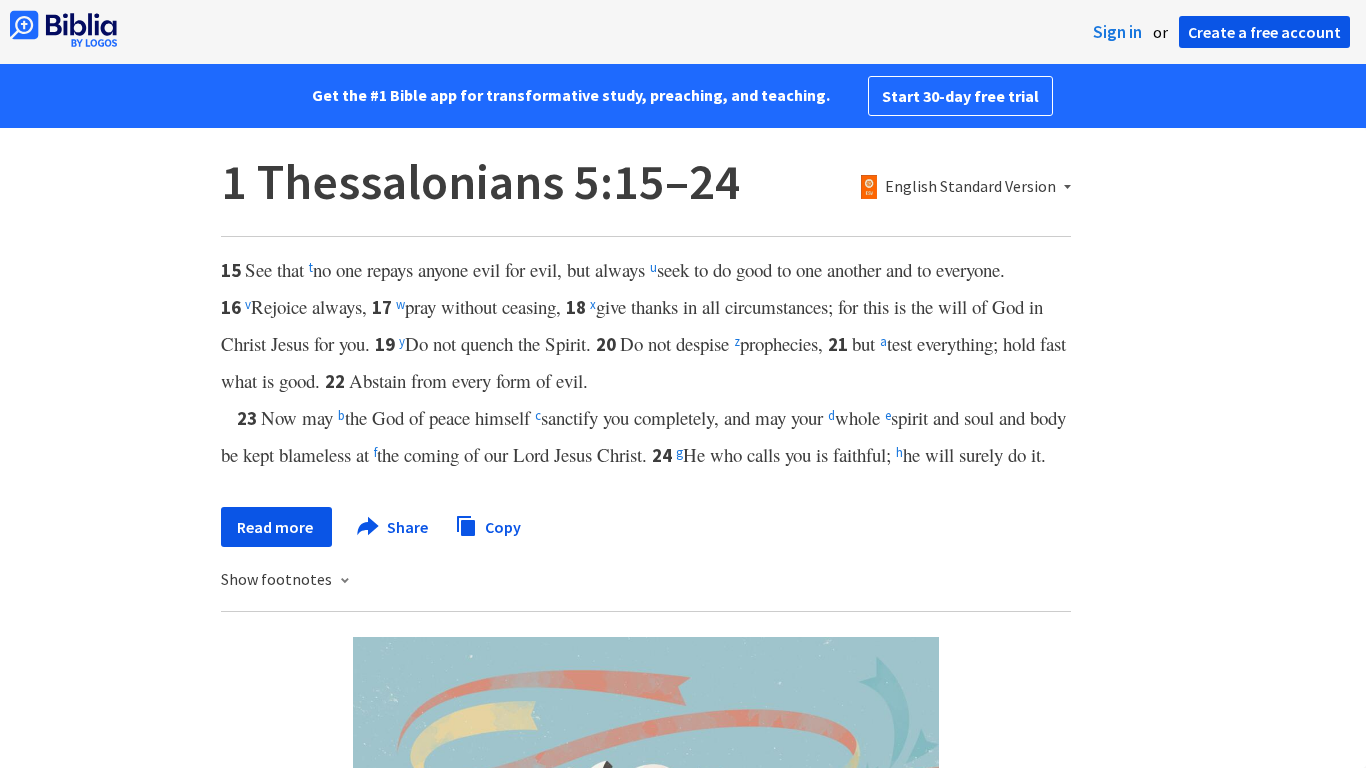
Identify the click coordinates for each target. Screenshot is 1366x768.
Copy (501, 526)
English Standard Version (970, 187)
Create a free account (1264, 32)
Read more (276, 527)
